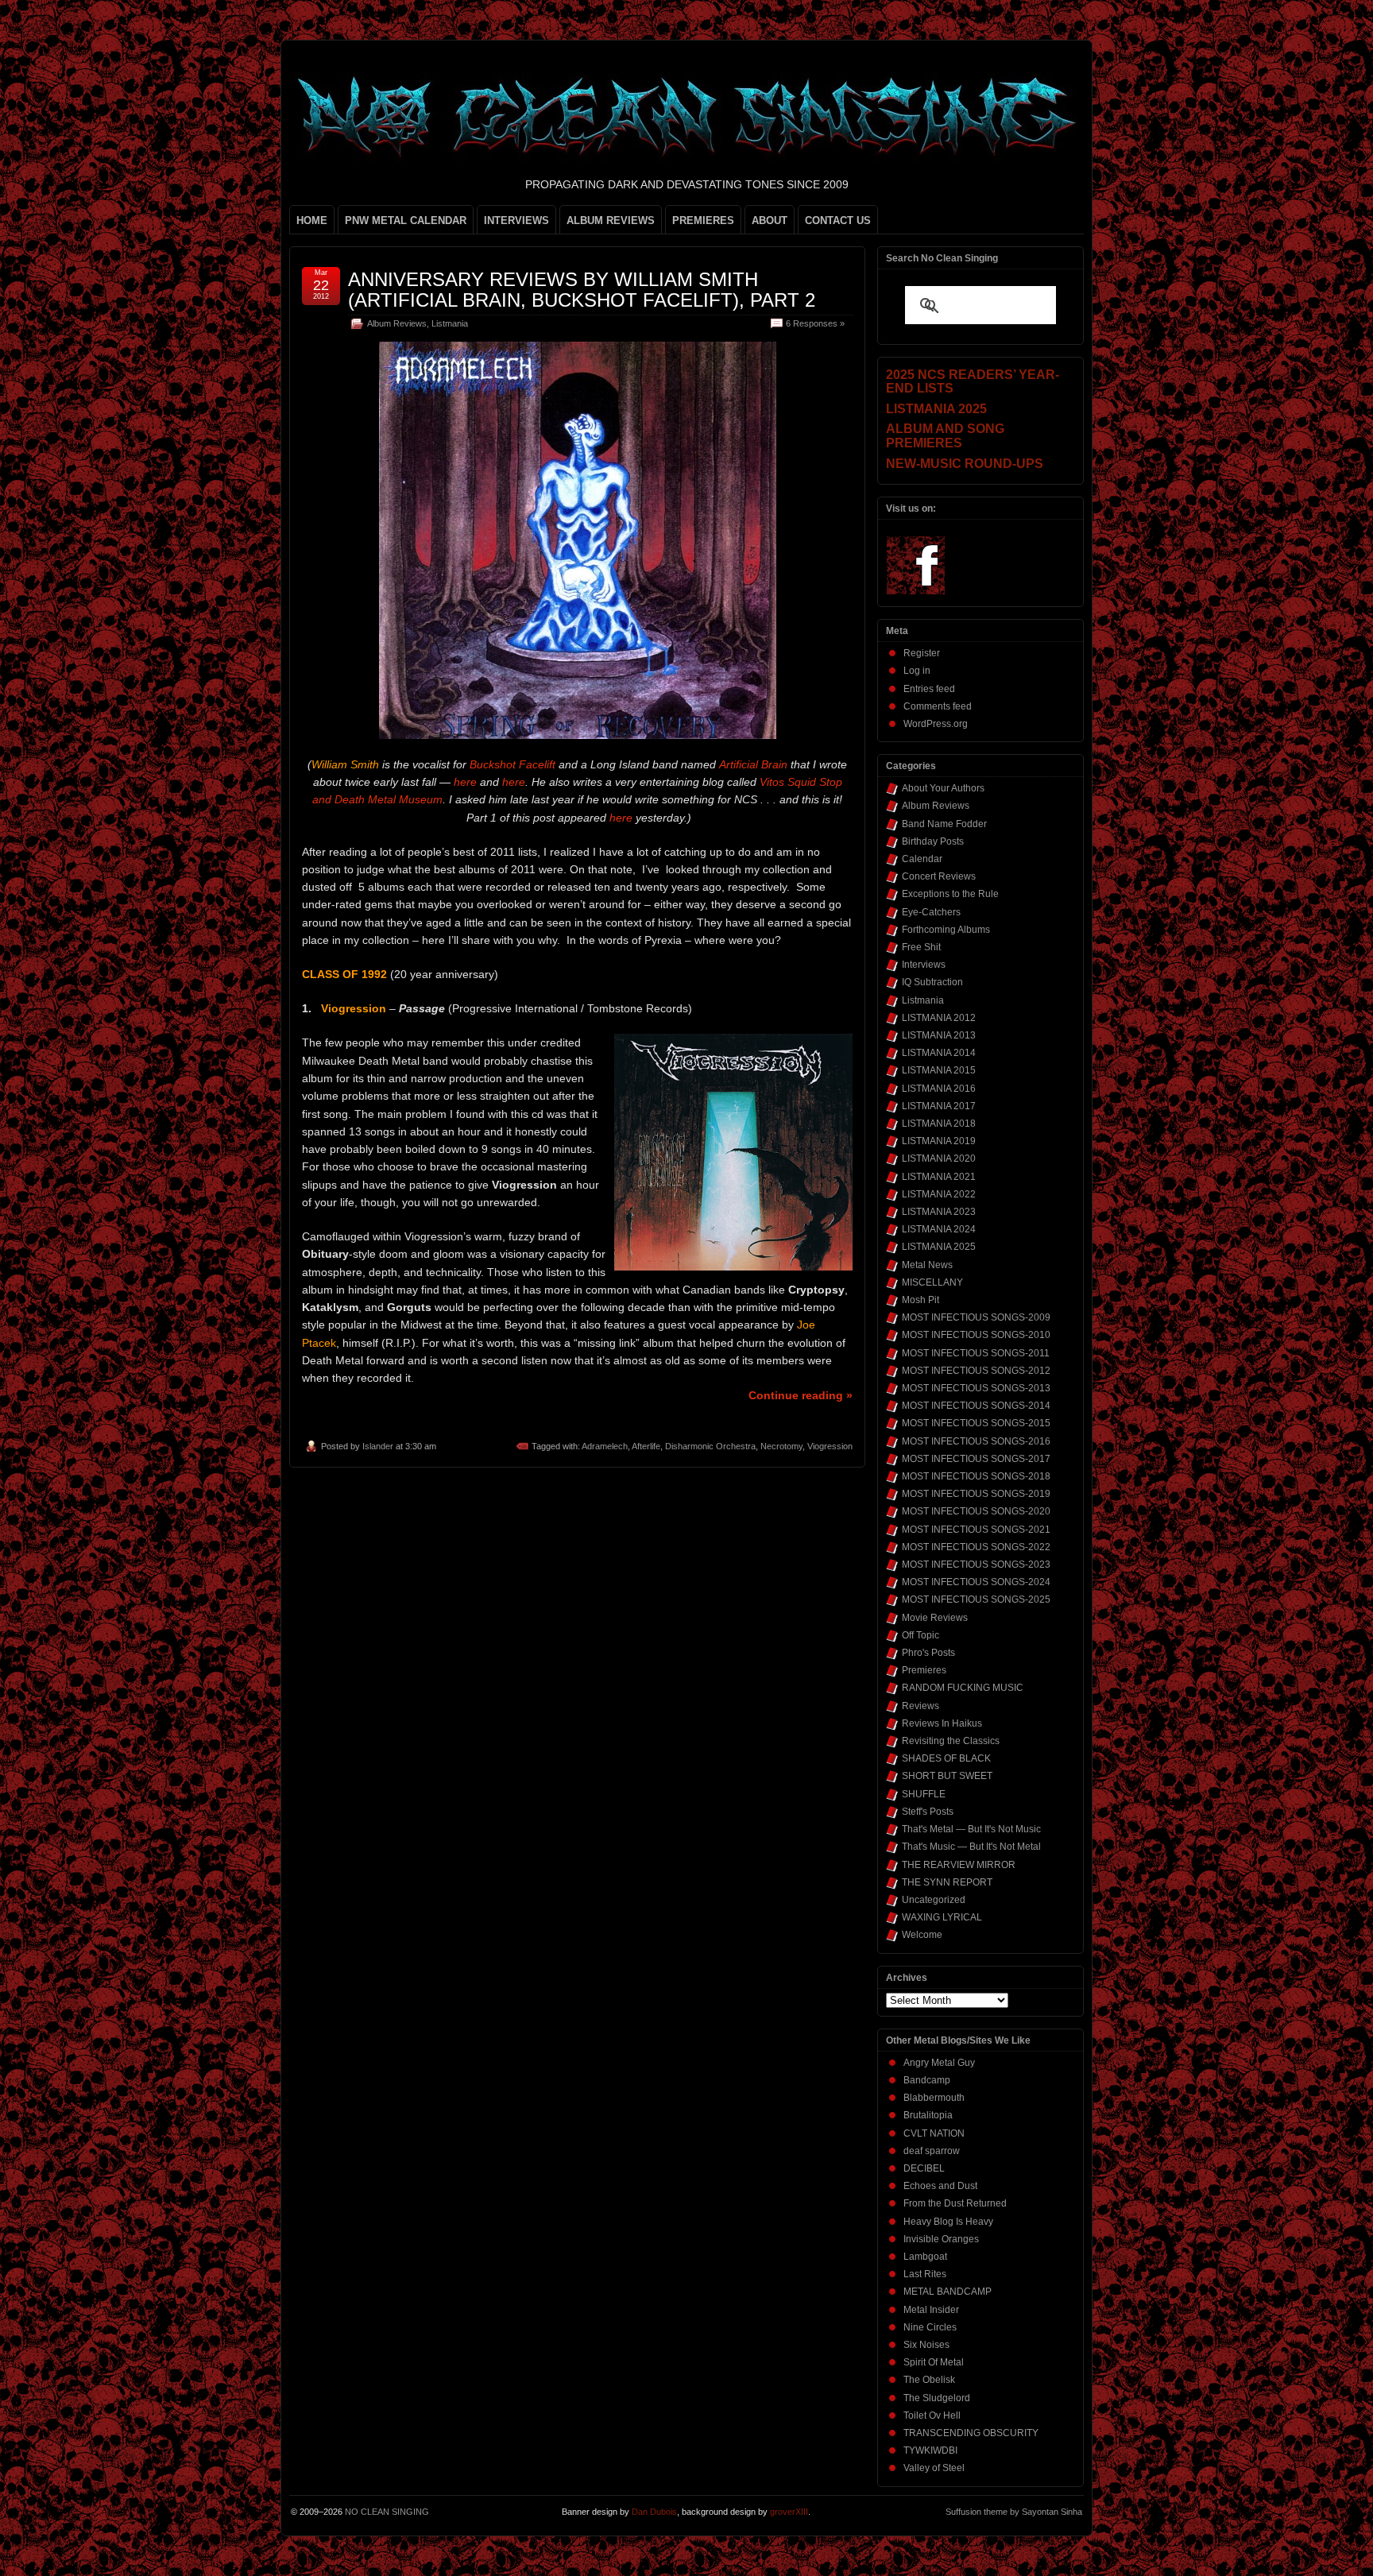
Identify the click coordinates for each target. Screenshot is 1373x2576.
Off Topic (920, 1635)
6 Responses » (815, 323)
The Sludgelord (937, 2398)
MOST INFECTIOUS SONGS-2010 (976, 1335)
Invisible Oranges (941, 2239)
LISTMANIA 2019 (939, 1141)
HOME (312, 220)
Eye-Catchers (931, 912)
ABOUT (770, 220)
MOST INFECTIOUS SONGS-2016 (976, 1441)
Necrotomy (781, 1446)
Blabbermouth (934, 2098)
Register (922, 653)
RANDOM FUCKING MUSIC (963, 1688)
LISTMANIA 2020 (939, 1158)
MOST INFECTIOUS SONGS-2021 (976, 1530)
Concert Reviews (939, 876)
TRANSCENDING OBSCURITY (971, 2433)
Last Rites (925, 2274)
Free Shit (921, 947)
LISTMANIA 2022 (939, 1194)
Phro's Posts (928, 1653)
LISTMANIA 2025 (939, 1247)
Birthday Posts (933, 841)
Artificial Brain (753, 764)
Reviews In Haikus (942, 1723)
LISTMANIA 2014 (939, 1053)
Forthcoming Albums (946, 930)
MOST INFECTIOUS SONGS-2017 (976, 1459)
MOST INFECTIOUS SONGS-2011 (976, 1353)
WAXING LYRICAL (942, 1917)
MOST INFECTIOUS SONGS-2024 (976, 1582)
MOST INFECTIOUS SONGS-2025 (976, 1599)
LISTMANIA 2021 (939, 1177)
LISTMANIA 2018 (939, 1124)
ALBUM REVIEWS (611, 220)
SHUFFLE (924, 1794)
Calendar (922, 859)
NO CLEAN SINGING (387, 2512)
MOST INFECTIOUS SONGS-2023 (976, 1565)
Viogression (830, 1446)
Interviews (924, 965)
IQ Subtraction (932, 982)
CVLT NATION (934, 2133)
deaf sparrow (932, 2151)
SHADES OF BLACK (946, 1758)
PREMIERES (703, 220)
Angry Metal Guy (939, 2063)
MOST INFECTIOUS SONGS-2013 (976, 1388)
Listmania (450, 323)
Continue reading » (801, 1395)
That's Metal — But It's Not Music (971, 1829)
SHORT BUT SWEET (947, 1776)
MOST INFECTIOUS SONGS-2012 (976, 1371)
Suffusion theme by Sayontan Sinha (1014, 2512)
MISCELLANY (932, 1282)
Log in (917, 671)
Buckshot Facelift (512, 764)
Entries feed (929, 689)
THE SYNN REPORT (947, 1882)
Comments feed (938, 706)
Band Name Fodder (944, 824)
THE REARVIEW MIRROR (959, 1865)
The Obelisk (929, 2380)
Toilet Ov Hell (932, 2415)
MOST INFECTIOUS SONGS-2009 (976, 1317)
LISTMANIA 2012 (939, 1018)
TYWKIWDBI (930, 2450)
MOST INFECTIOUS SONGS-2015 (976, 1423)
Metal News (927, 1265)
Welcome (922, 1935)
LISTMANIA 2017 (939, 1106)
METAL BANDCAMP (948, 2292)
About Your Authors (943, 788)
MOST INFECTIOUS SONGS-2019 (976, 1494)
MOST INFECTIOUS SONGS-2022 (976, 1547)
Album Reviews (397, 323)
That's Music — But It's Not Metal (971, 1847)
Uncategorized (934, 1900)
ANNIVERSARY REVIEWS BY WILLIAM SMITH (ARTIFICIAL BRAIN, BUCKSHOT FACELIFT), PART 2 (582, 290)
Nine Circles (930, 2327)
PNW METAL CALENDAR (406, 220)
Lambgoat (925, 2257)
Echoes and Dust (940, 2186)
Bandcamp (927, 2080)
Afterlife (646, 1446)
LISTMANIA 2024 (939, 1229)
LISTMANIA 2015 (939, 1070)
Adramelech (605, 1446)
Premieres (924, 1670)
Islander (378, 1446)
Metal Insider (931, 2310)
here (465, 782)
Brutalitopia (928, 2115)
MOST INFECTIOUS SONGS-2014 (976, 1406)
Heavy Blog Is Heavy (948, 2222)
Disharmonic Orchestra (710, 1446)
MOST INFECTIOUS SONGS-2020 (976, 1511)
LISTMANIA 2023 (939, 1212)
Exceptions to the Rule (950, 894)
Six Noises (926, 2345)
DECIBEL (924, 2168)
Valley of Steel (934, 2468)
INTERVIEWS (516, 220)
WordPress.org (936, 724)
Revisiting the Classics (951, 1741)
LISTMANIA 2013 (939, 1035)
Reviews (920, 1706)
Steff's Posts (928, 1812)
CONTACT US (838, 220)
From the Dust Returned (955, 2203)
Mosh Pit (920, 1300)
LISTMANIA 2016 (939, 1089)
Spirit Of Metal (934, 2362)
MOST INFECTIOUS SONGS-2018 (976, 1476)
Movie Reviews (935, 1618)
